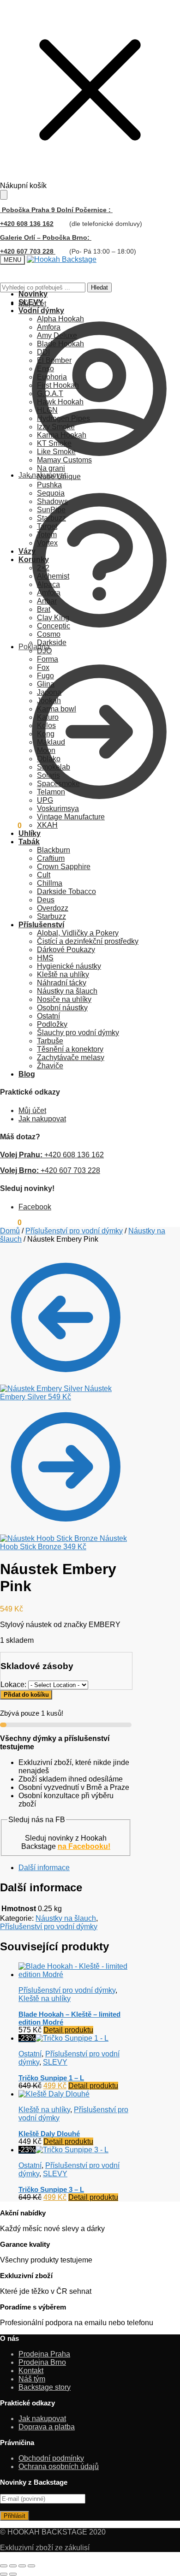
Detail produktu (68, 2030)
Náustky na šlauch (66, 1918)
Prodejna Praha (44, 2354)
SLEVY (55, 2062)
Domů (10, 1231)
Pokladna (34, 647)
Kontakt (31, 2371)
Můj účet (32, 304)
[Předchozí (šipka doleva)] (4, 2574)
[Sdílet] (22, 2566)
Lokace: (14, 1685)
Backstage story (45, 2387)
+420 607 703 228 (50, 1170)
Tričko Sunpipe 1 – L (51, 2078)
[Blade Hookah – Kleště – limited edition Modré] (75, 1975)
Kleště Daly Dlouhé (49, 2134)
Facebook (35, 1207)
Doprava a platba (47, 2427)
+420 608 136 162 (27, 224)
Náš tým (32, 2379)
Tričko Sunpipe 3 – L (51, 2189)
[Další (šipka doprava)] (13, 2574)
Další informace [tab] (44, 1868)
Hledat (99, 287)
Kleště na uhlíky (45, 1999)
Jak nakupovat (42, 475)
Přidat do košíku (26, 1695)
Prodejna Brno (42, 2362)
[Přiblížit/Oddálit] (4, 2566)
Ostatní (30, 2054)
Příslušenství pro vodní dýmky (74, 1231)
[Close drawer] (4, 195)
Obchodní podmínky (51, 2458)
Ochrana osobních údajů (59, 2466)
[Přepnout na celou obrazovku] (13, 2566)
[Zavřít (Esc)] (31, 2566)
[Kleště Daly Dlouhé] (54, 2094)
